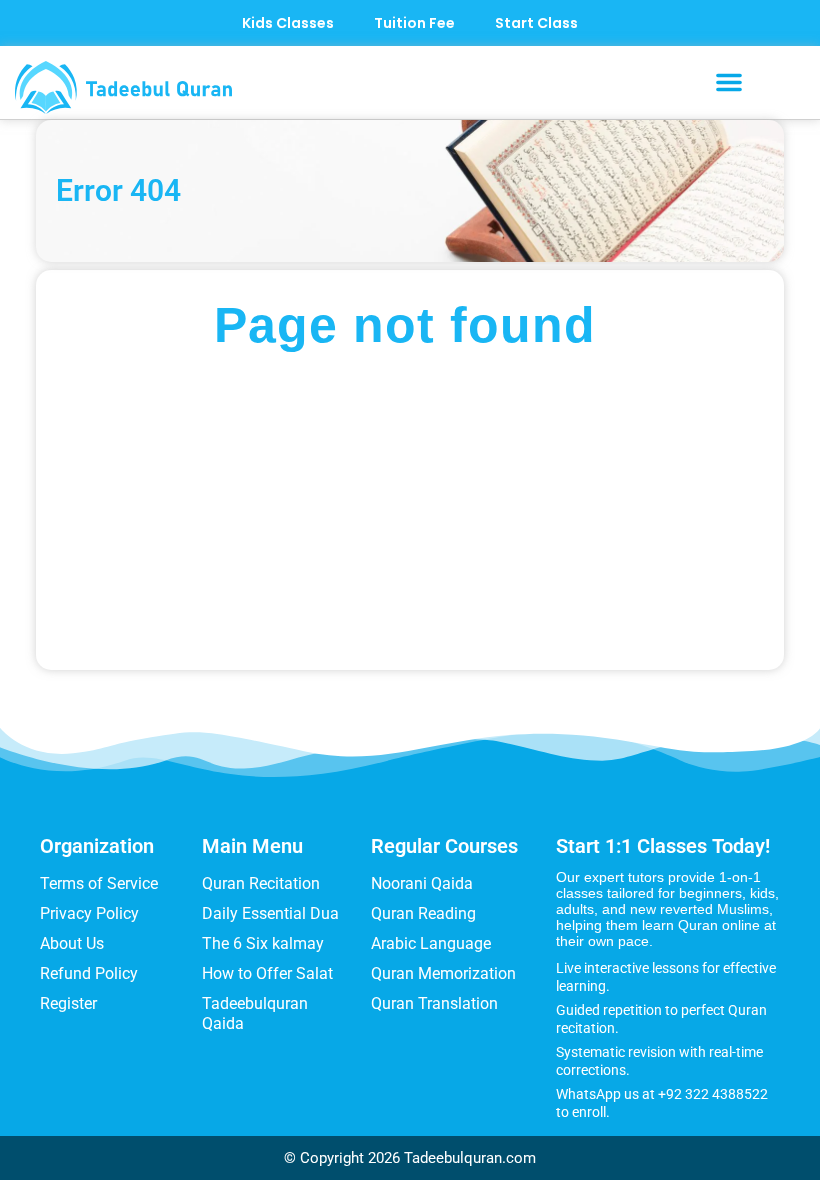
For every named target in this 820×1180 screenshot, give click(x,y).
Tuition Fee (414, 23)
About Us (72, 943)
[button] (729, 82)
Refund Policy (89, 973)
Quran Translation (434, 1003)
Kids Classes (288, 23)
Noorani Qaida (422, 883)
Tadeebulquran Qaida (255, 1013)
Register (68, 1003)
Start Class (536, 23)
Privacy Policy (89, 913)
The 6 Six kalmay (263, 943)
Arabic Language (431, 943)
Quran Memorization (443, 973)
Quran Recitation (261, 883)
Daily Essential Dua (270, 913)
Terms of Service (99, 883)
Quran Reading (423, 913)
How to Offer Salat (267, 973)
